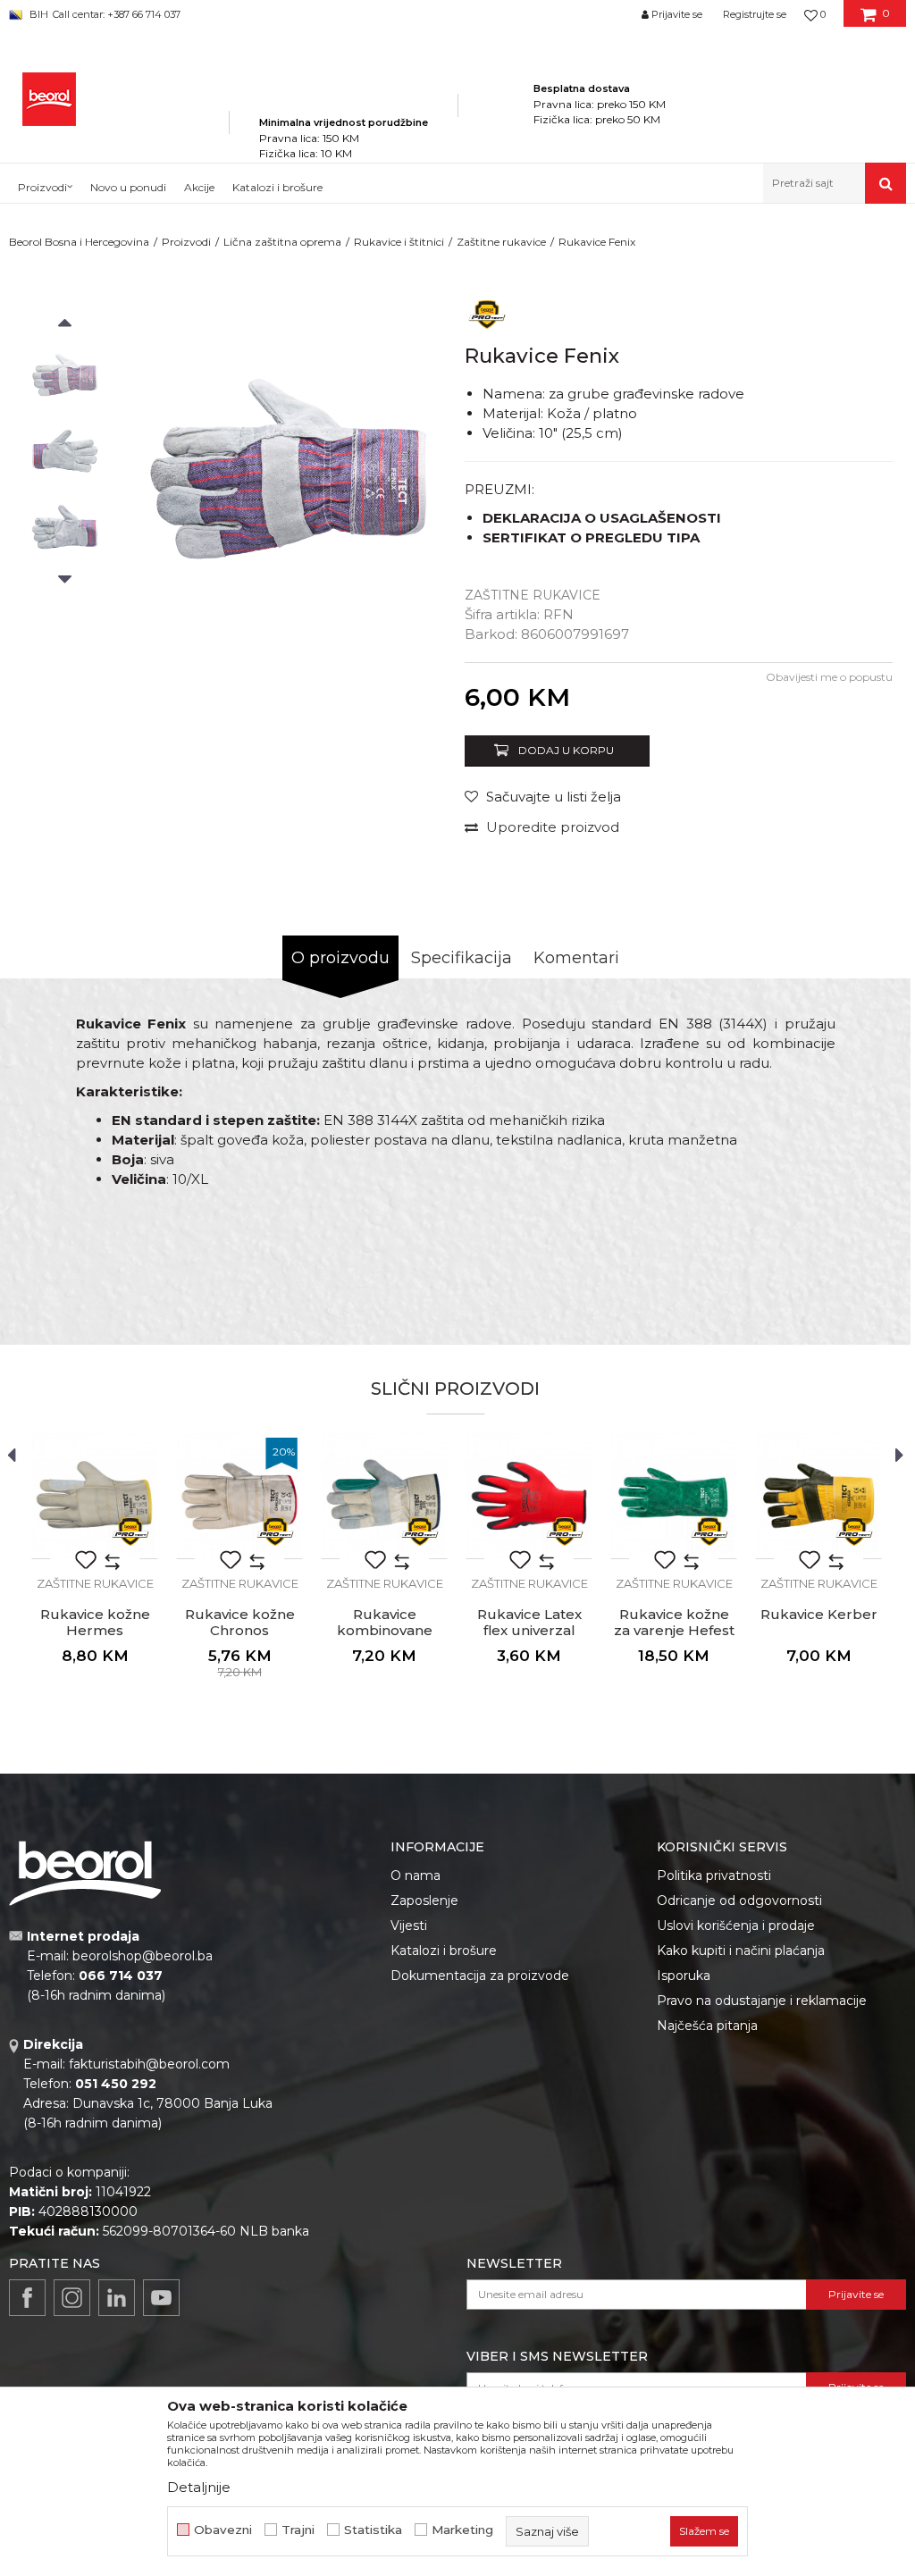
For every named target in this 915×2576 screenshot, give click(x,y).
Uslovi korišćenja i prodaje (736, 1926)
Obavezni (223, 2530)
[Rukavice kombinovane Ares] (384, 1496)
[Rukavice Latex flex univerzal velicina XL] (529, 1496)
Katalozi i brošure (444, 1951)
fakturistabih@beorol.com (149, 2064)
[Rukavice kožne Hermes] (95, 1496)
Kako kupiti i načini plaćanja (741, 1951)
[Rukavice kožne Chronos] (239, 1496)
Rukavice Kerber (819, 1615)
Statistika (373, 2530)
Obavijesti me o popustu (829, 677)
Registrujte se (755, 14)
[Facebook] (27, 2298)
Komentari (576, 958)
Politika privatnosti (714, 1875)
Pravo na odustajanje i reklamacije (762, 2001)
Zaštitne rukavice (501, 242)
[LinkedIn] (117, 2298)
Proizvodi (186, 242)
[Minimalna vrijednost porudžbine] (344, 97)
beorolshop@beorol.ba (143, 1956)
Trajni (298, 2530)
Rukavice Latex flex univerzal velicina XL (529, 1631)
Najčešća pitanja (707, 2026)
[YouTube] (161, 2298)
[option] (65, 375)
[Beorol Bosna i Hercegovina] (49, 99)
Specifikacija (462, 958)
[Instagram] (72, 2298)
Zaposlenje (424, 1901)
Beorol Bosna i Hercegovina (79, 242)
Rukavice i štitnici (399, 242)
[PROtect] (487, 313)
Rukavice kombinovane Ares (385, 1631)
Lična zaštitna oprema (282, 242)
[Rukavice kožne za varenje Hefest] (674, 1496)
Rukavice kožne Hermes (95, 1623)
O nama (416, 1875)
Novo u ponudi (128, 187)
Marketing (462, 2530)
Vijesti (409, 1926)
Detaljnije (199, 2487)
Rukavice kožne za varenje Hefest (674, 1623)
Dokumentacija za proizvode (480, 1976)
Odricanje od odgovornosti (739, 1901)
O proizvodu (340, 958)
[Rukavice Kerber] (818, 1496)
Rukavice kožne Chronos (240, 1623)
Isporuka (684, 1976)
